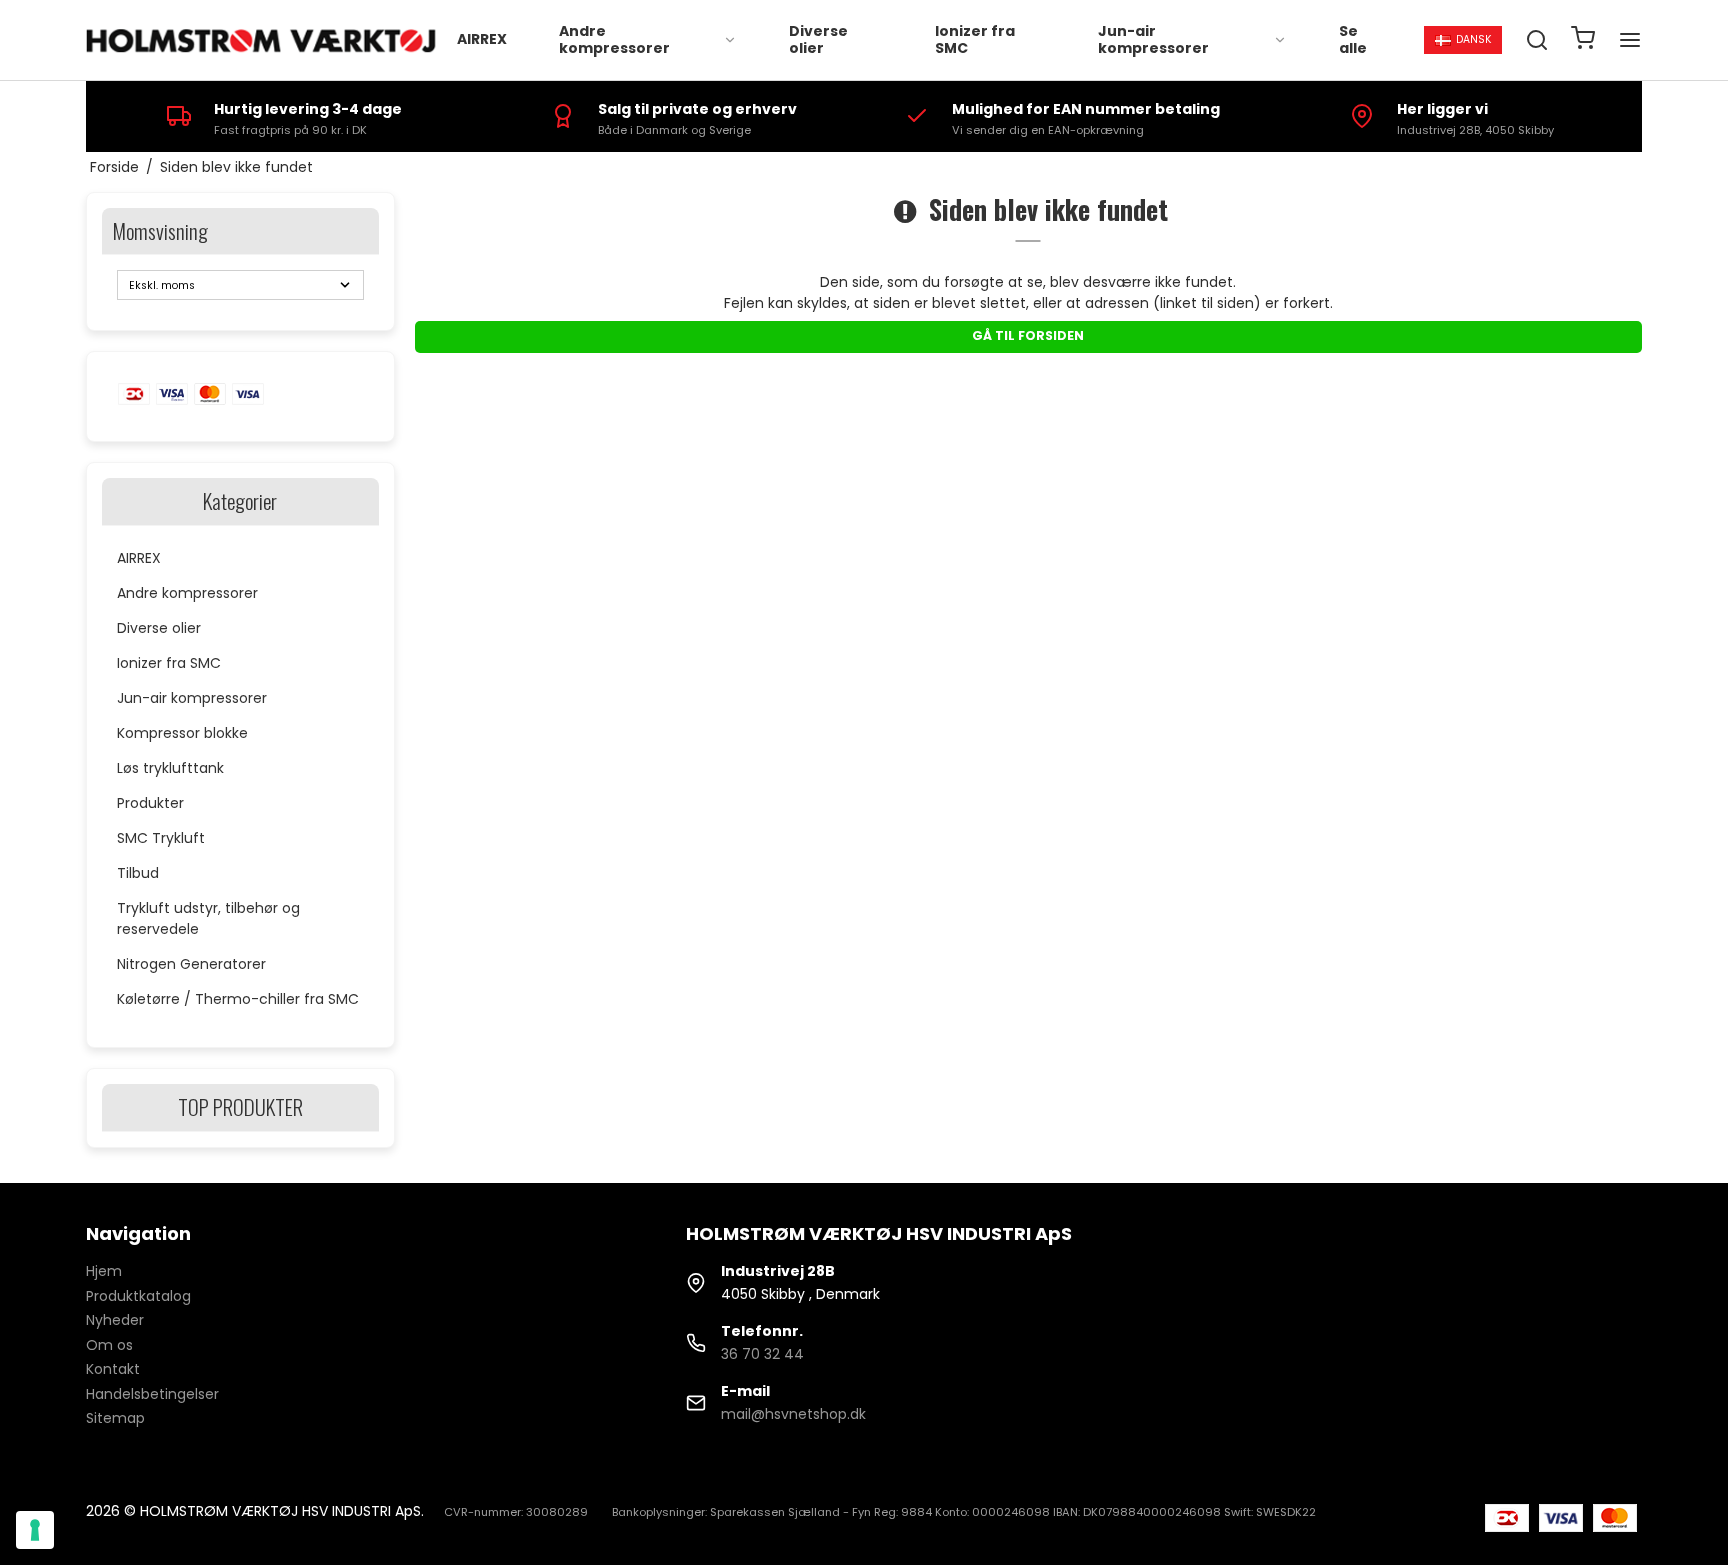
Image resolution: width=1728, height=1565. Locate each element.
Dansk (1474, 39)
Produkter (150, 803)
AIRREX (482, 39)
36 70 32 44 (762, 1354)
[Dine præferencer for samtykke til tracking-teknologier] (35, 1530)
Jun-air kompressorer (1153, 40)
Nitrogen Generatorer (191, 964)
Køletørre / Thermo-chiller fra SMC (238, 999)
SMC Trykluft (161, 838)
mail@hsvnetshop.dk (793, 1414)
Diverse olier (818, 40)
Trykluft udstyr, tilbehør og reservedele (208, 918)
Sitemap (115, 1418)
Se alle (1353, 40)
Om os (109, 1345)
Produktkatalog (138, 1296)
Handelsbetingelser (152, 1394)
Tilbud (138, 873)
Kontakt (113, 1369)
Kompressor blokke (182, 733)
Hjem (104, 1271)
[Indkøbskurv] (1583, 40)
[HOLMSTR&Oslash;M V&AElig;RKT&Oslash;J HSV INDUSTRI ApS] (263, 40)
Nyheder (115, 1320)
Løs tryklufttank (170, 768)
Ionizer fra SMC (975, 40)
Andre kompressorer (614, 40)
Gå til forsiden (1028, 335)
